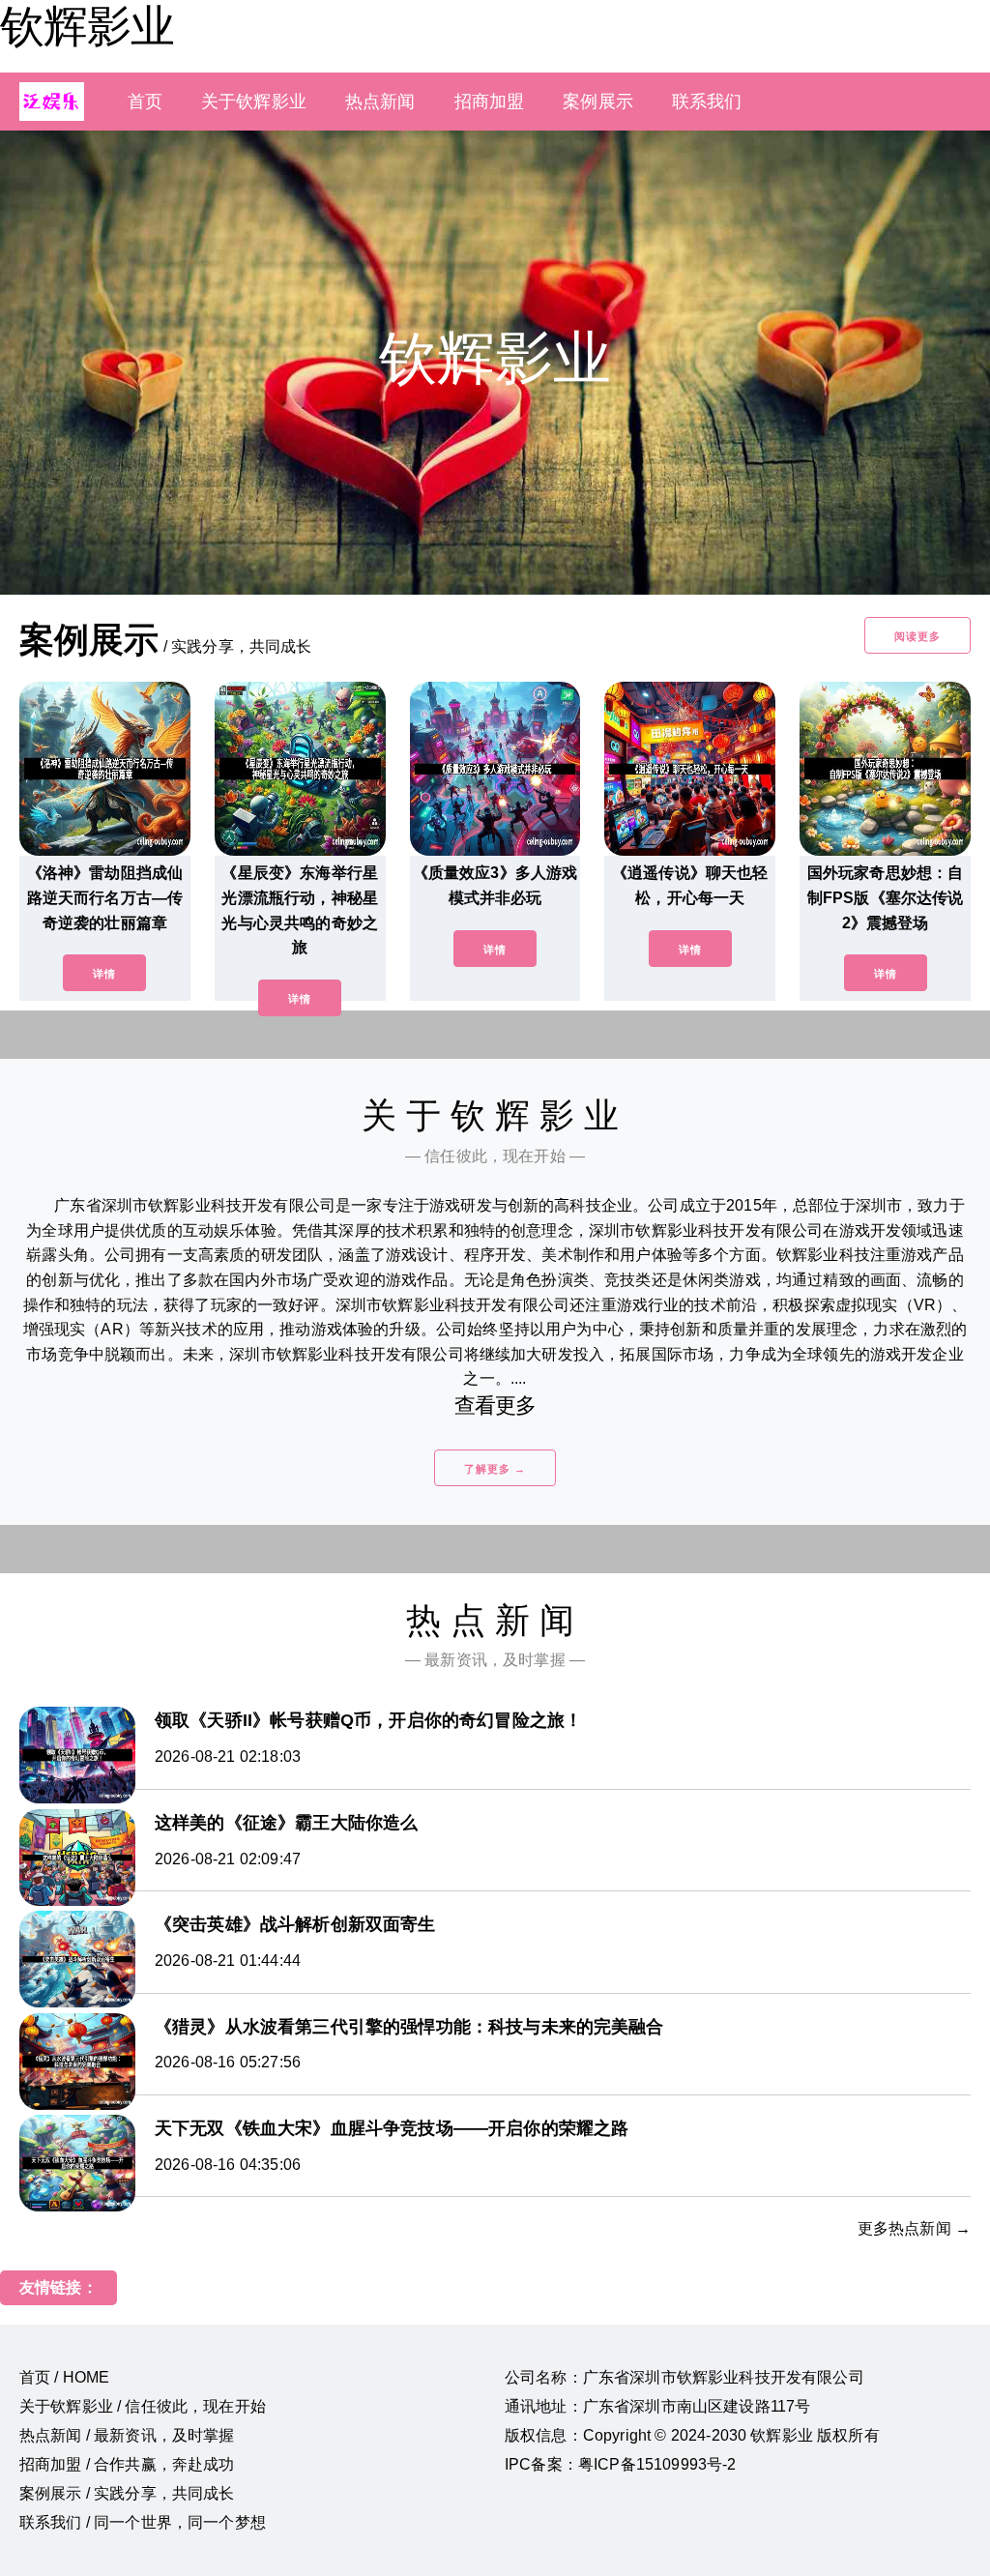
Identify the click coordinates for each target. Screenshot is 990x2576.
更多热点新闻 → (914, 2228)
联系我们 (707, 102)
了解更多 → (495, 1469)
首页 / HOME (64, 2377)
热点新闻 (380, 102)
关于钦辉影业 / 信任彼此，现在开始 (143, 2406)
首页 (145, 102)
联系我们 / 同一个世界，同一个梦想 (143, 2522)
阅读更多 (917, 636)
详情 (104, 974)
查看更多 (495, 1405)
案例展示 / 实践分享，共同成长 (127, 2493)
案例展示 (598, 102)
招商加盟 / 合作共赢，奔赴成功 (127, 2464)
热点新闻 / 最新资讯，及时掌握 (127, 2435)
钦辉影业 (87, 26)
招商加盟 (490, 102)
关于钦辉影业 (254, 102)
